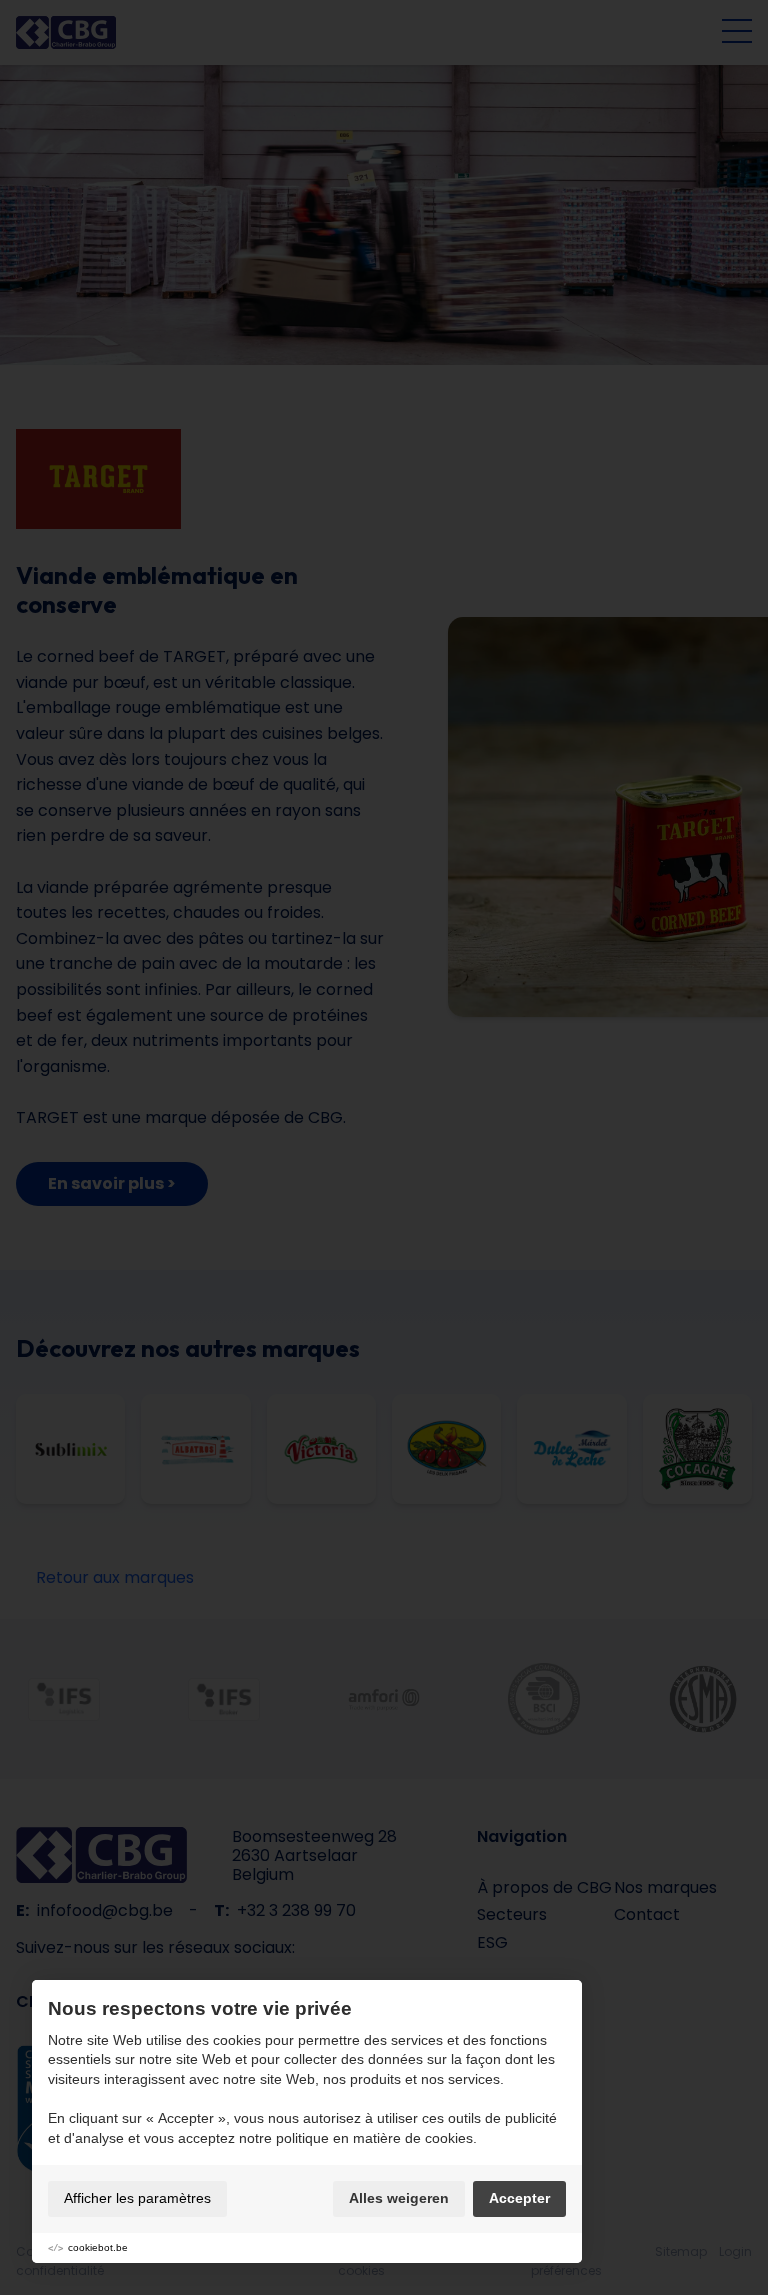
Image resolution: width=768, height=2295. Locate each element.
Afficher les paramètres (137, 2198)
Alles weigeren (399, 2198)
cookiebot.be (98, 2247)
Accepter (519, 2198)
